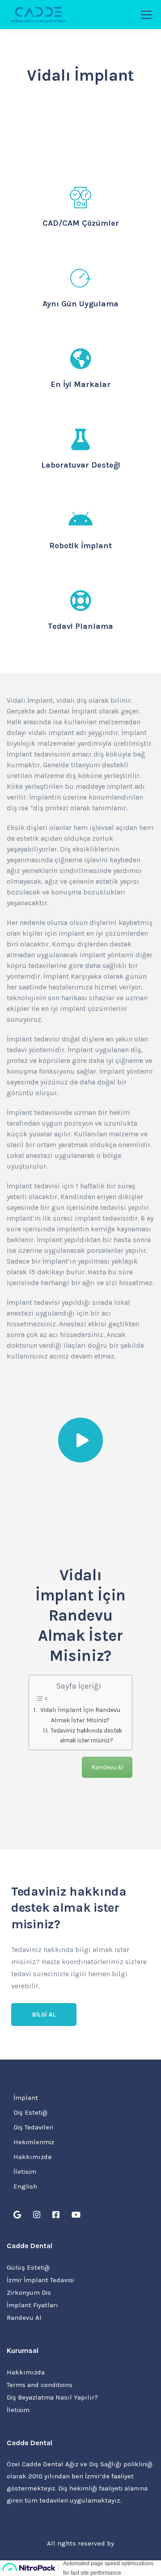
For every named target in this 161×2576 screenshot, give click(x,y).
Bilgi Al (44, 2015)
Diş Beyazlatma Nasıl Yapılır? (52, 2397)
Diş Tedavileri (33, 2127)
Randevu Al (107, 1767)
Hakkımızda (32, 2157)
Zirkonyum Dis (29, 2292)
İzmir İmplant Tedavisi (40, 2280)
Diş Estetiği (30, 2112)
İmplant (26, 2098)
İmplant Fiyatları (32, 2305)
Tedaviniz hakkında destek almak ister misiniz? (86, 1735)
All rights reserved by (80, 2543)
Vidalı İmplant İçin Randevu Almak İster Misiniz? (80, 1715)
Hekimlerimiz (34, 2142)
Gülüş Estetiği (28, 2267)
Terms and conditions (40, 2385)
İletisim (25, 2172)
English (25, 2186)
